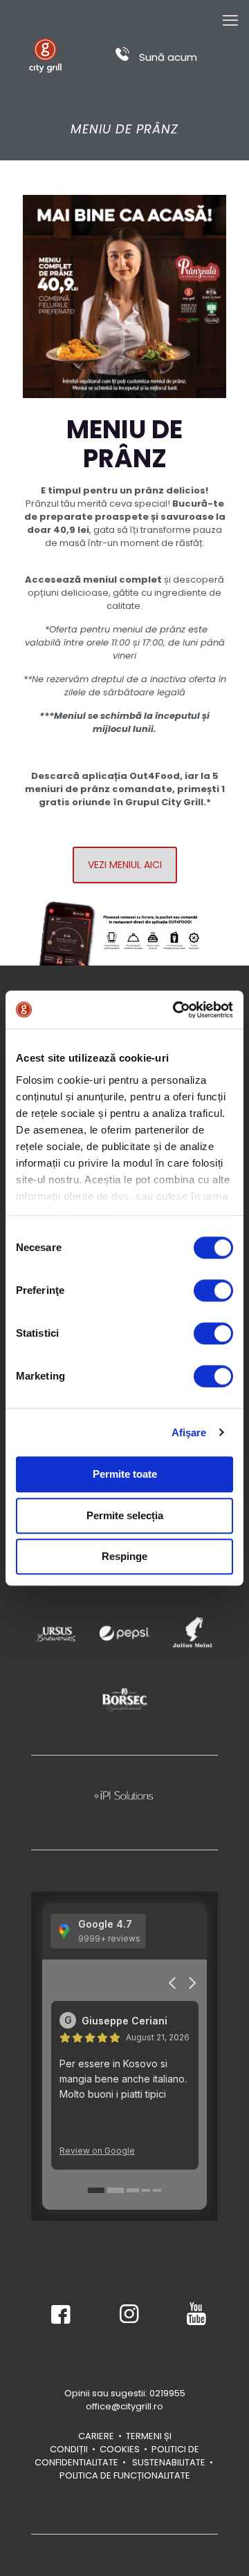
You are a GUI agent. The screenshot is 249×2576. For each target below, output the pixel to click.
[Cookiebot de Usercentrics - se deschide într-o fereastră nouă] (176, 1010)
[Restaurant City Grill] (45, 55)
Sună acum (167, 57)
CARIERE (96, 2436)
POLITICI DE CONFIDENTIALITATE (117, 2456)
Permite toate (125, 1474)
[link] (57, 1633)
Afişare (189, 1432)
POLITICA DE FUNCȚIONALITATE (125, 2475)
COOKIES (120, 2449)
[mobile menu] (230, 21)
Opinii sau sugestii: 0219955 (125, 2393)
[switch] (213, 1290)
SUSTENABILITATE (168, 2462)
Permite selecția (125, 1515)
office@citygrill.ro (124, 2406)
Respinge (124, 1556)
